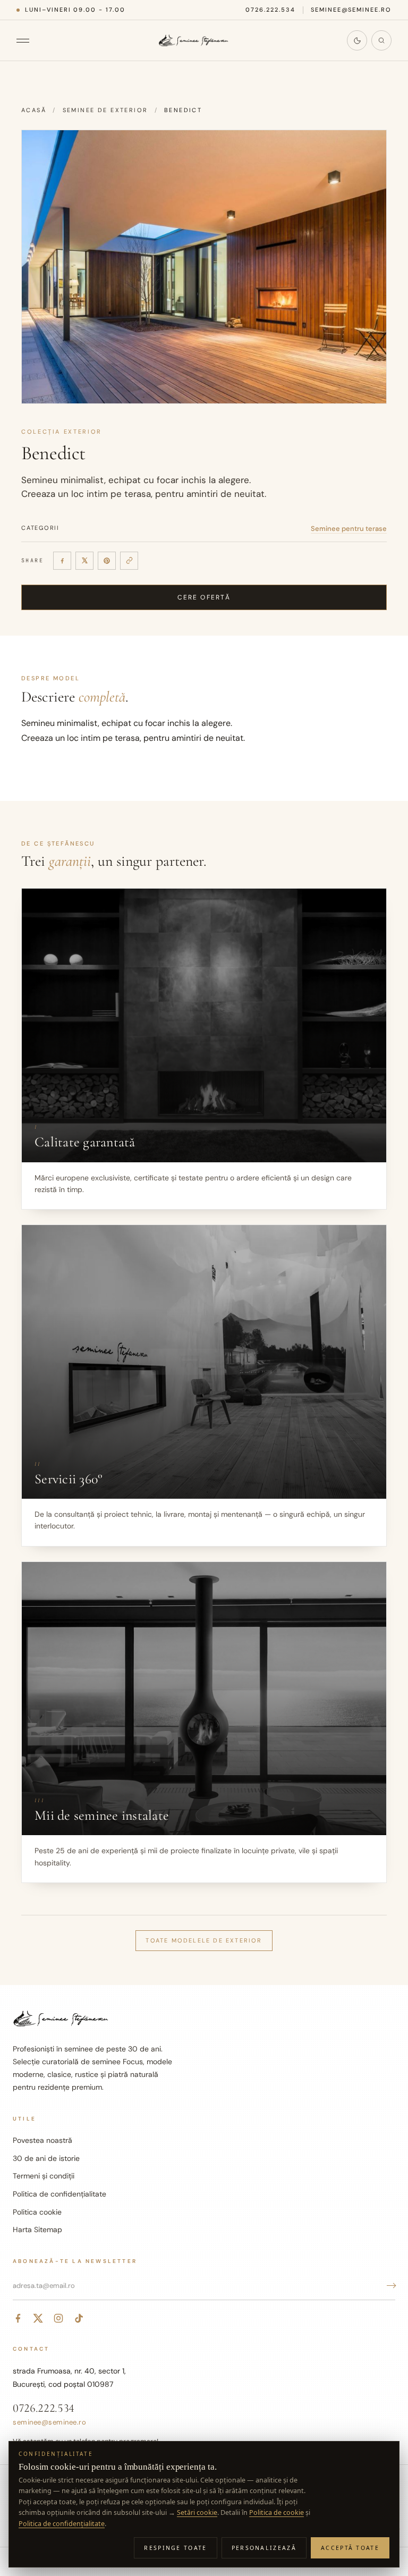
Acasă (34, 110)
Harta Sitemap (37, 2229)
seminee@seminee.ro (351, 10)
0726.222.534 (270, 10)
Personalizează (264, 2548)
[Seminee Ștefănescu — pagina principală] (194, 40)
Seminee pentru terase (349, 529)
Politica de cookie (277, 2512)
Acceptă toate (350, 2548)
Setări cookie (197, 2512)
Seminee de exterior (105, 110)
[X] (84, 561)
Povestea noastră (42, 2140)
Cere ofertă (204, 597)
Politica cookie (37, 2212)
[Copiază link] (129, 561)
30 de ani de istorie (46, 2158)
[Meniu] (28, 40)
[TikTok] (79, 2318)
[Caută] (381, 40)
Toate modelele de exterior (204, 1940)
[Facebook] (62, 561)
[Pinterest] (107, 561)
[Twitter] (38, 2318)
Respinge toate (175, 2548)
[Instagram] (58, 2318)
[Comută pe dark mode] (357, 40)
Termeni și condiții (44, 2176)
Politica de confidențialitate (59, 2194)
